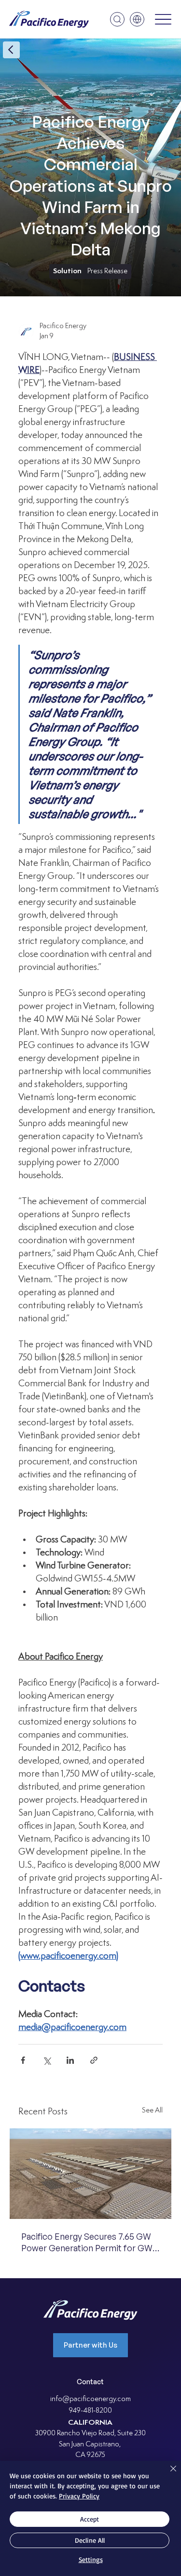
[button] (117, 19)
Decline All (90, 2540)
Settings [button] (91, 2559)
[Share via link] (94, 2060)
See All (152, 2111)
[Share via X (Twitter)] (47, 2060)
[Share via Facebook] (23, 2060)
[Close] (167, 2474)
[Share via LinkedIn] (70, 2060)
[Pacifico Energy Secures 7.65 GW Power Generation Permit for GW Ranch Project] (90, 2174)
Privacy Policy (79, 2496)
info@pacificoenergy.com (90, 2399)
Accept (90, 2519)
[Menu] (163, 20)
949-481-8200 (90, 2411)
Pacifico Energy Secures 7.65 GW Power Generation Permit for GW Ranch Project (87, 2242)
